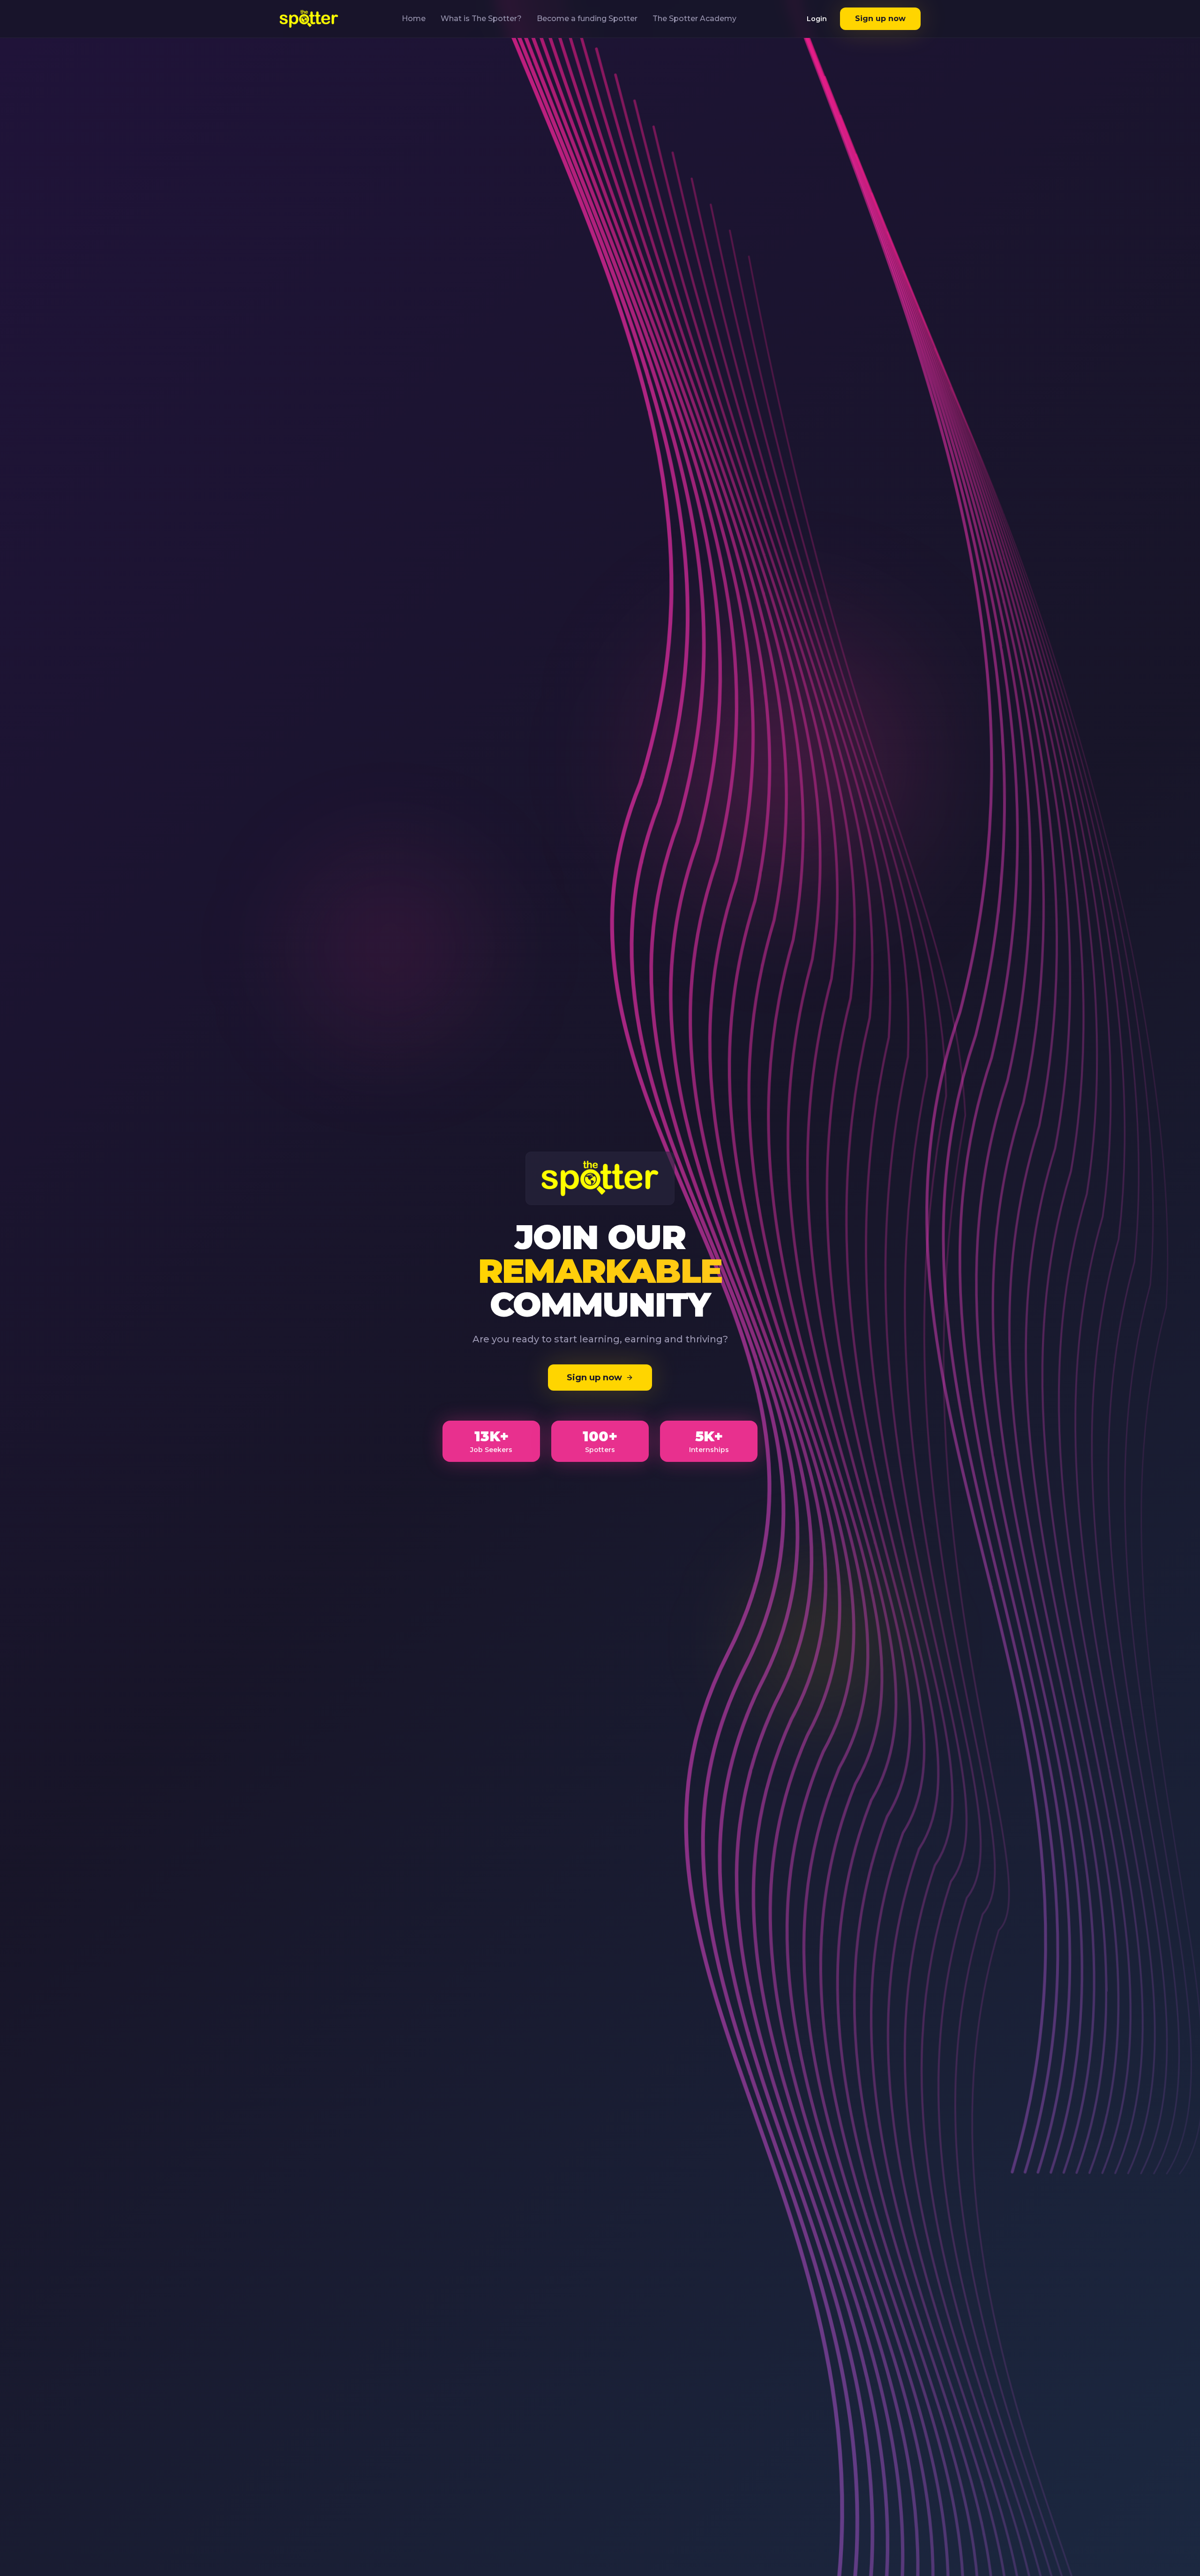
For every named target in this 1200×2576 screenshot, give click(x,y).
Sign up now (880, 19)
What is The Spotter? (481, 19)
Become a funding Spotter (587, 19)
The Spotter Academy (694, 19)
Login (817, 19)
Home (414, 19)
